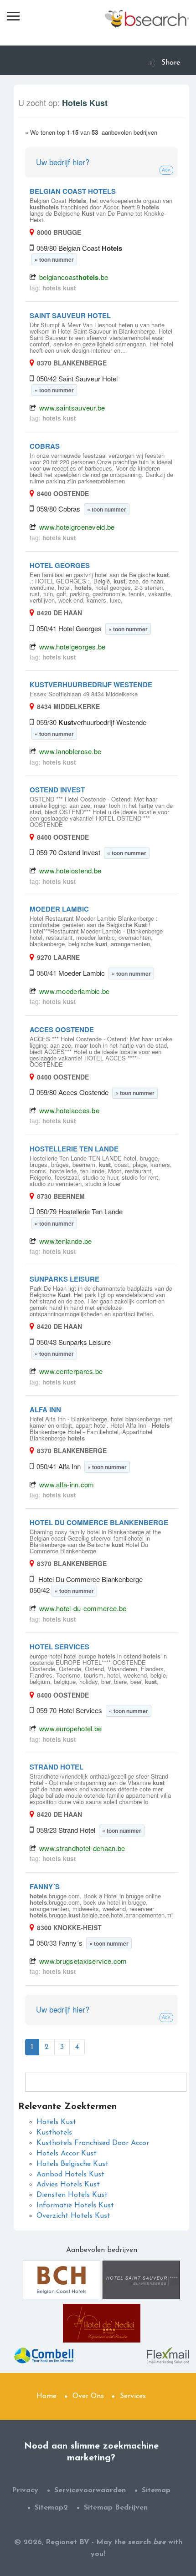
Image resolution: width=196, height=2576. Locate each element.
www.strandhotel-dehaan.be (82, 1848)
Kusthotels (54, 2133)
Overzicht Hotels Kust (73, 2216)
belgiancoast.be (74, 277)
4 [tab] (77, 2047)
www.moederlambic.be (75, 991)
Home (46, 2396)
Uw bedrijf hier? (63, 162)
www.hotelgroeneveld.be (77, 527)
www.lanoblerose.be (70, 751)
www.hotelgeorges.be (72, 647)
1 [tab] (32, 2047)
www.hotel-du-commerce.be (83, 1608)
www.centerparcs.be (71, 1371)
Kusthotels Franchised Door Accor (93, 2143)
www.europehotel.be (70, 1728)
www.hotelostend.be (70, 870)
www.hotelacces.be (69, 1110)
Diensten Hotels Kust (72, 2195)
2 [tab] (47, 2047)
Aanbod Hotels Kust (70, 2175)
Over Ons (88, 2396)
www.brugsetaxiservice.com (83, 1961)
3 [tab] (62, 2047)
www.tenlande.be (66, 1241)
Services (133, 2396)
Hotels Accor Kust (67, 2154)
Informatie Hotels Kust (75, 2206)
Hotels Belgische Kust (72, 2164)
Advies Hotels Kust (68, 2185)
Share (171, 63)
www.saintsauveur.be (72, 408)
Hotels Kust (56, 2122)
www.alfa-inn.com (67, 1484)
